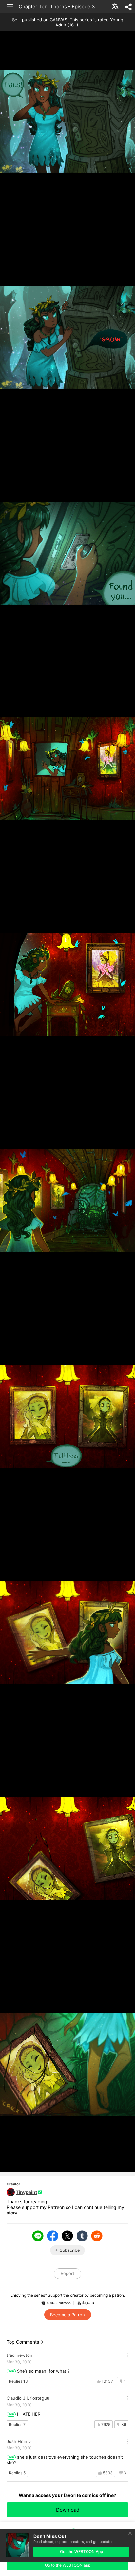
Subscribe (70, 2250)
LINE (38, 2236)
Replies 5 (17, 2473)
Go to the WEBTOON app (68, 2565)
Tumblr (82, 2236)
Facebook (53, 2236)
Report (67, 2273)
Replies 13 (18, 2381)
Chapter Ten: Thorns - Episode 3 (57, 6)
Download (68, 2510)
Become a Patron (67, 2315)
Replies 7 (17, 2424)
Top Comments (23, 2342)
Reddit (97, 2236)
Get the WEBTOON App (81, 2552)
